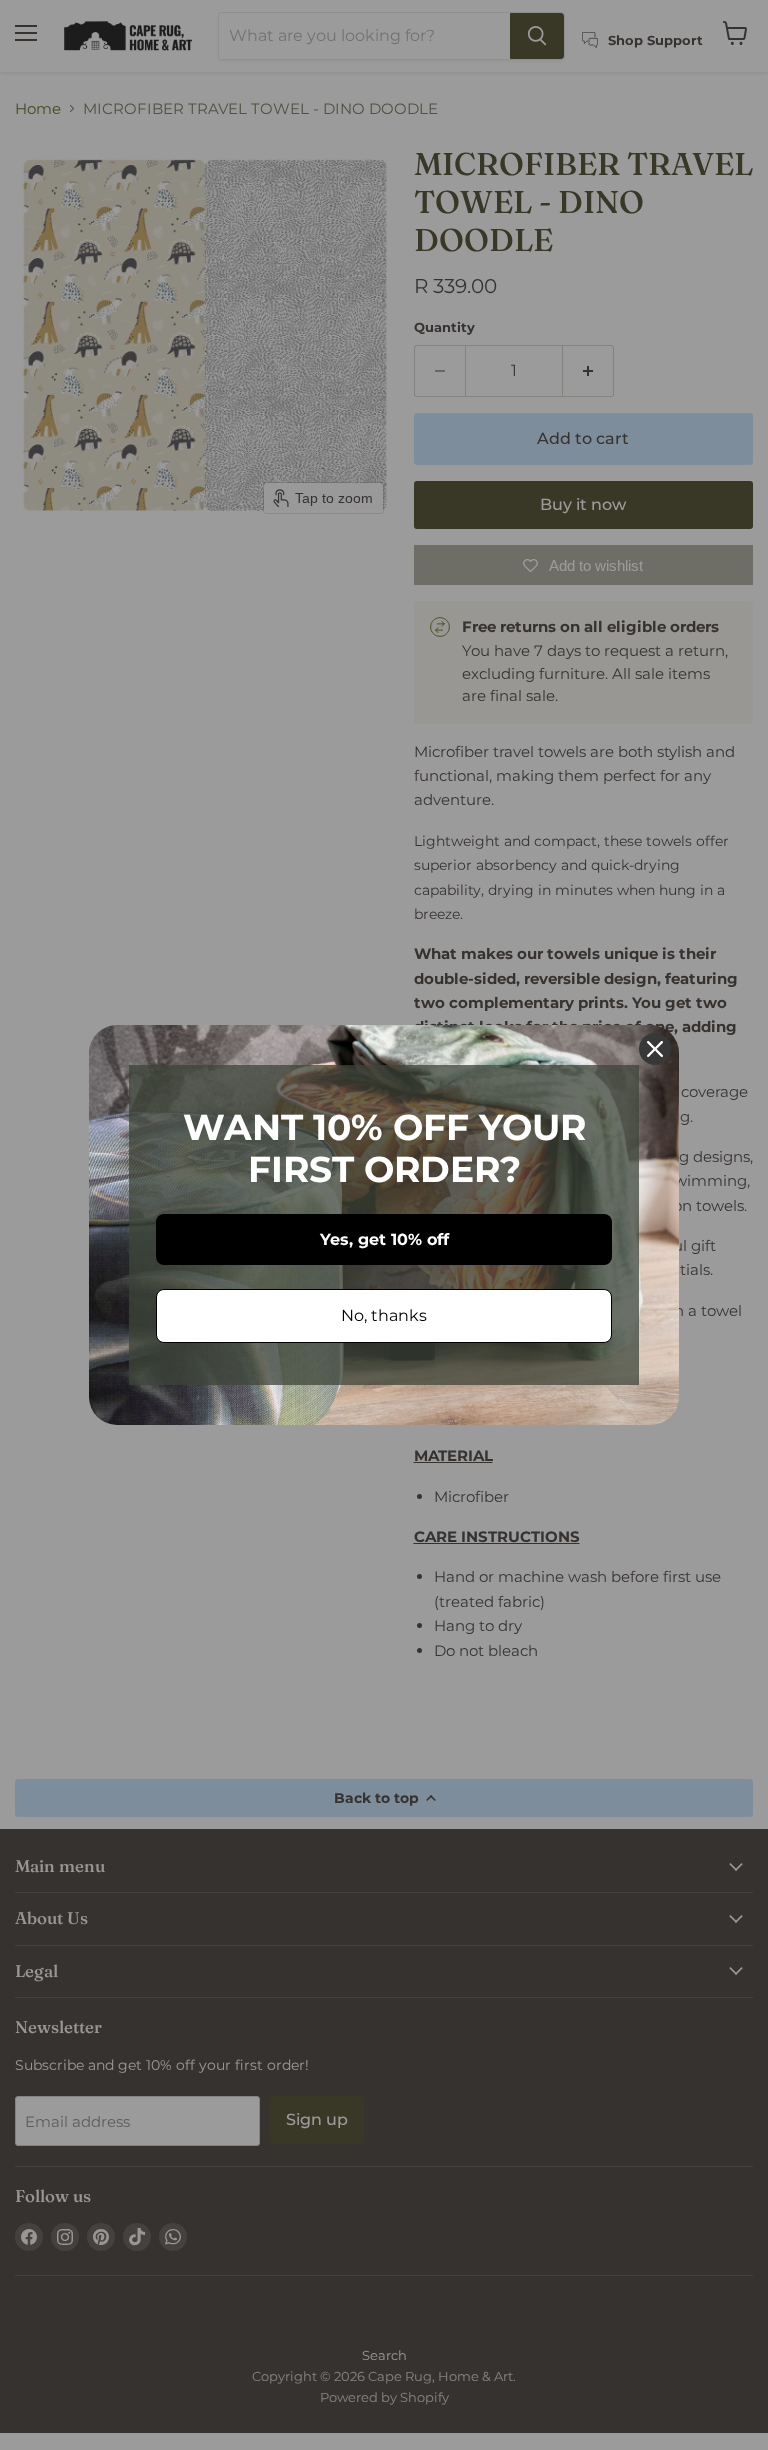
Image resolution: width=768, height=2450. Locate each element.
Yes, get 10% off (384, 1239)
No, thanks (384, 1315)
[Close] (655, 1049)
